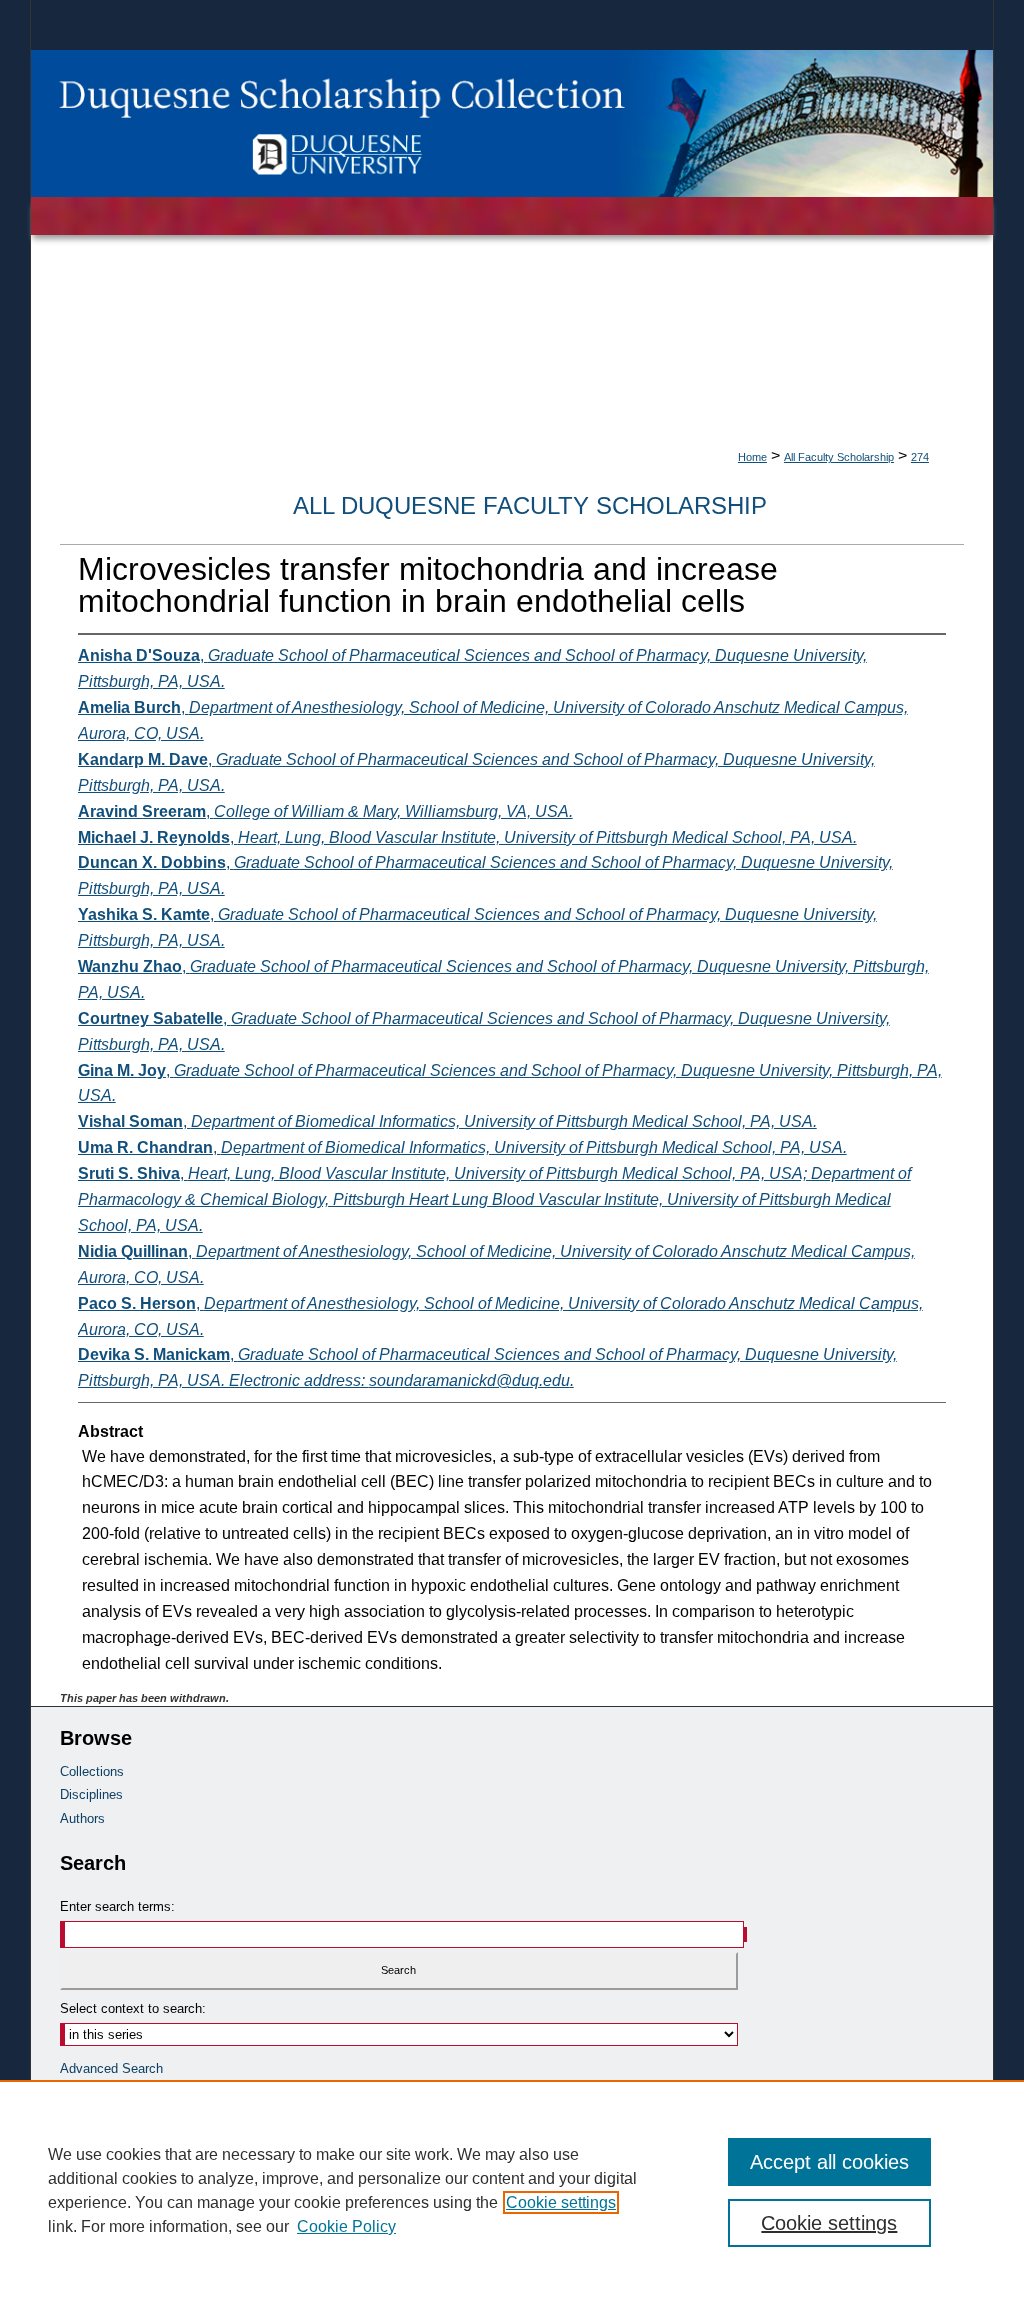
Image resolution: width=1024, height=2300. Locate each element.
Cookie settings (561, 2202)
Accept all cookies (829, 2162)
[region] (512, 2190)
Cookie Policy (346, 2226)
